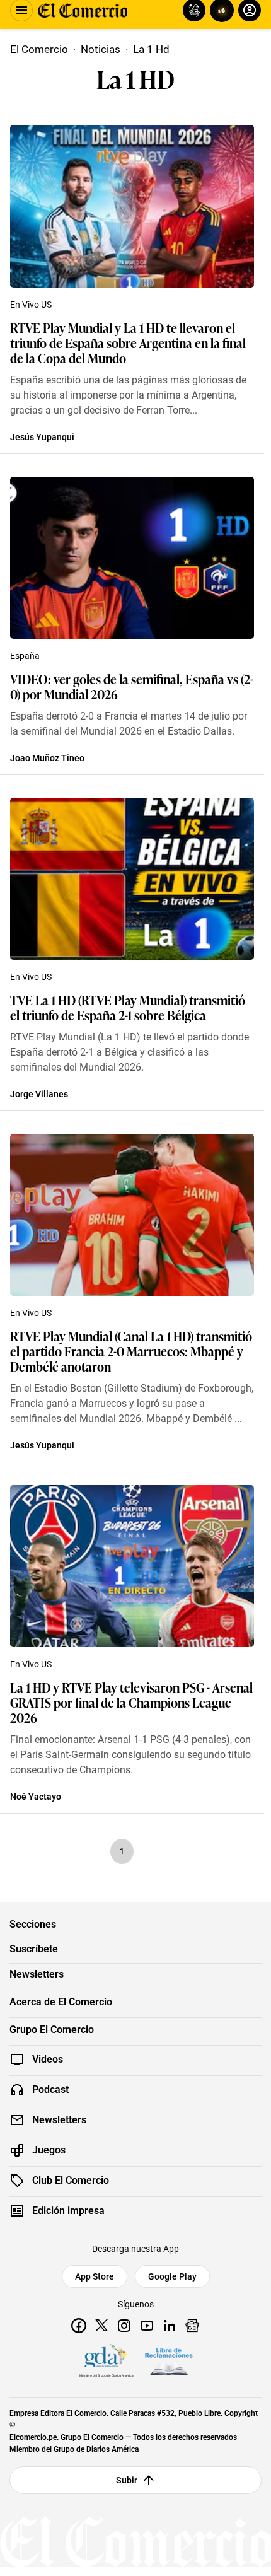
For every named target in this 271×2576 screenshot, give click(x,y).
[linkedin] (170, 2326)
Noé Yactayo (36, 1797)
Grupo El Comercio (52, 2030)
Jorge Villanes (39, 1094)
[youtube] (147, 2326)
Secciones (33, 1925)
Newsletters (37, 1974)
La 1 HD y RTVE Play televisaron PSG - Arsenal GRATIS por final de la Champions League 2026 (131, 1702)
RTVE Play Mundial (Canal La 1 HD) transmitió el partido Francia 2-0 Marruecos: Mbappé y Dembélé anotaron (131, 1351)
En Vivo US (31, 305)
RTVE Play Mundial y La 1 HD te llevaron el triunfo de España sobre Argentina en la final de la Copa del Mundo (128, 342)
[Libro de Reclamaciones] (169, 2362)
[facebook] (79, 2326)
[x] (101, 2326)
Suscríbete (34, 1949)
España (25, 656)
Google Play (172, 2276)
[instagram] (124, 2326)
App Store (95, 2276)
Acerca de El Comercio (61, 2002)
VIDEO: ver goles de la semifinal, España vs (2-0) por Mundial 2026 (132, 686)
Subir (127, 2480)
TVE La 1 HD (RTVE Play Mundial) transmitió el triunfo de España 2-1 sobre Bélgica (128, 1007)
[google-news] (192, 2326)
